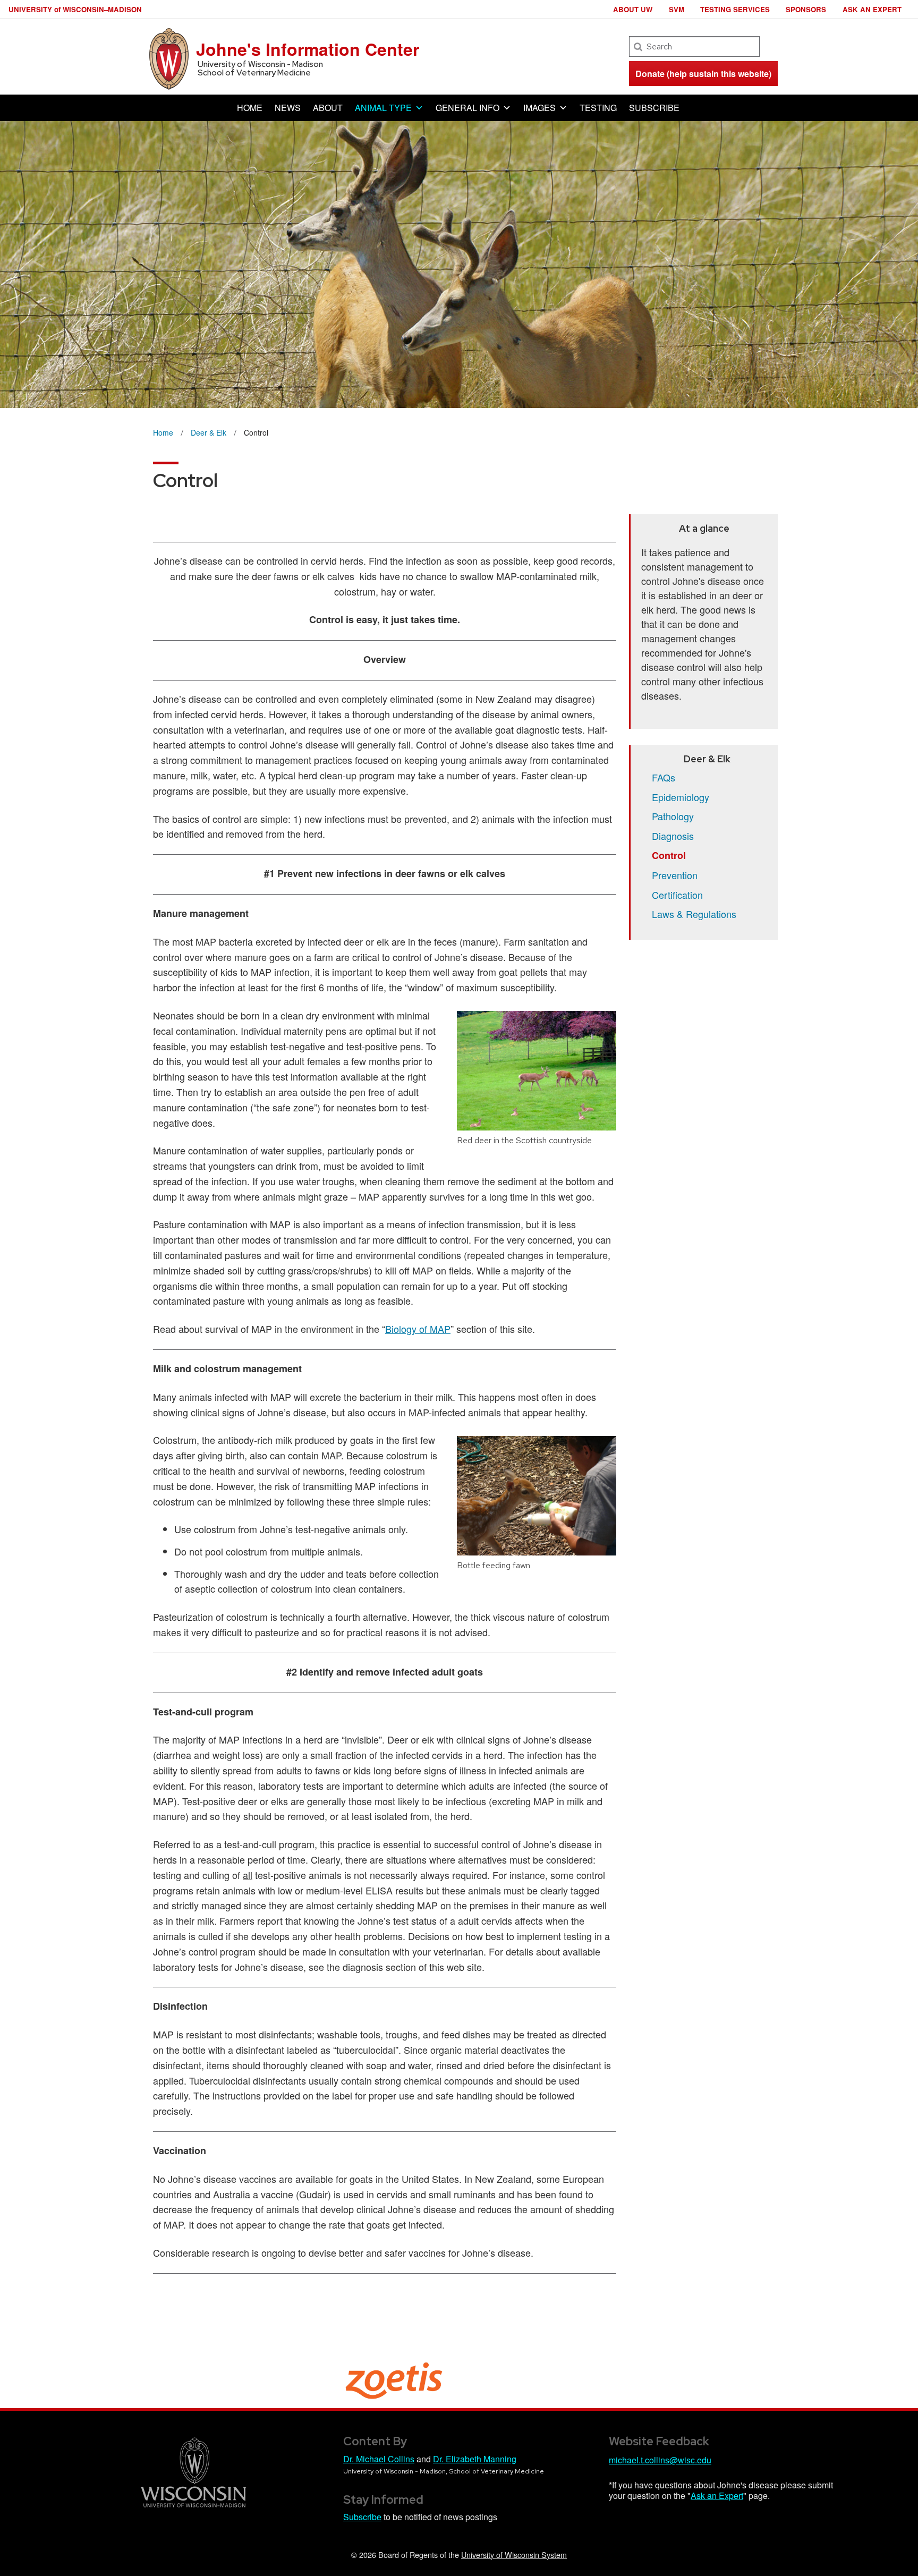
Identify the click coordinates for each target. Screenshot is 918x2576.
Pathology (673, 816)
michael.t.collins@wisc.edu (660, 2460)
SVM (677, 9)
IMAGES (539, 108)
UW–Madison (75, 9)
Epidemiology (681, 797)
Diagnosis (673, 836)
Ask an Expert (872, 9)
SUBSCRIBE (654, 108)
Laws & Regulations (694, 914)
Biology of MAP (418, 1329)
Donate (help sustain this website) (703, 74)
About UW (633, 9)
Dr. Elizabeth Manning (475, 2459)
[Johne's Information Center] (169, 58)
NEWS (288, 108)
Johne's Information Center (308, 49)
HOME (250, 108)
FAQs (664, 777)
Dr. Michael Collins (379, 2459)
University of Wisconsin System (514, 2554)
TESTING (598, 108)
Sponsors (806, 9)
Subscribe (362, 2517)
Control (669, 855)
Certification (677, 895)
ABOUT (328, 108)
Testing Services (735, 9)
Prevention (675, 875)
